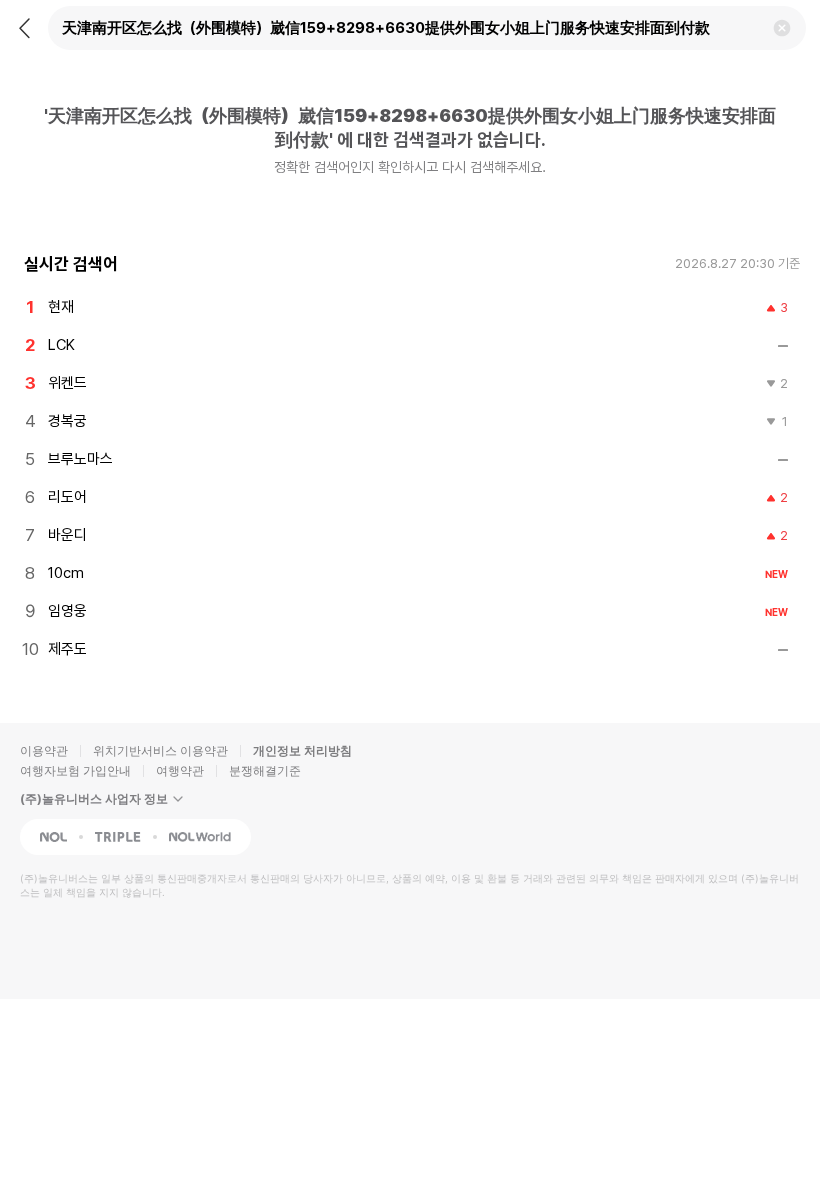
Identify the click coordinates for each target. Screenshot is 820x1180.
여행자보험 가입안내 (75, 770)
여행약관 (180, 770)
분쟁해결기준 (265, 770)
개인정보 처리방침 (302, 750)
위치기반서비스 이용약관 (160, 750)
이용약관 (44, 750)
